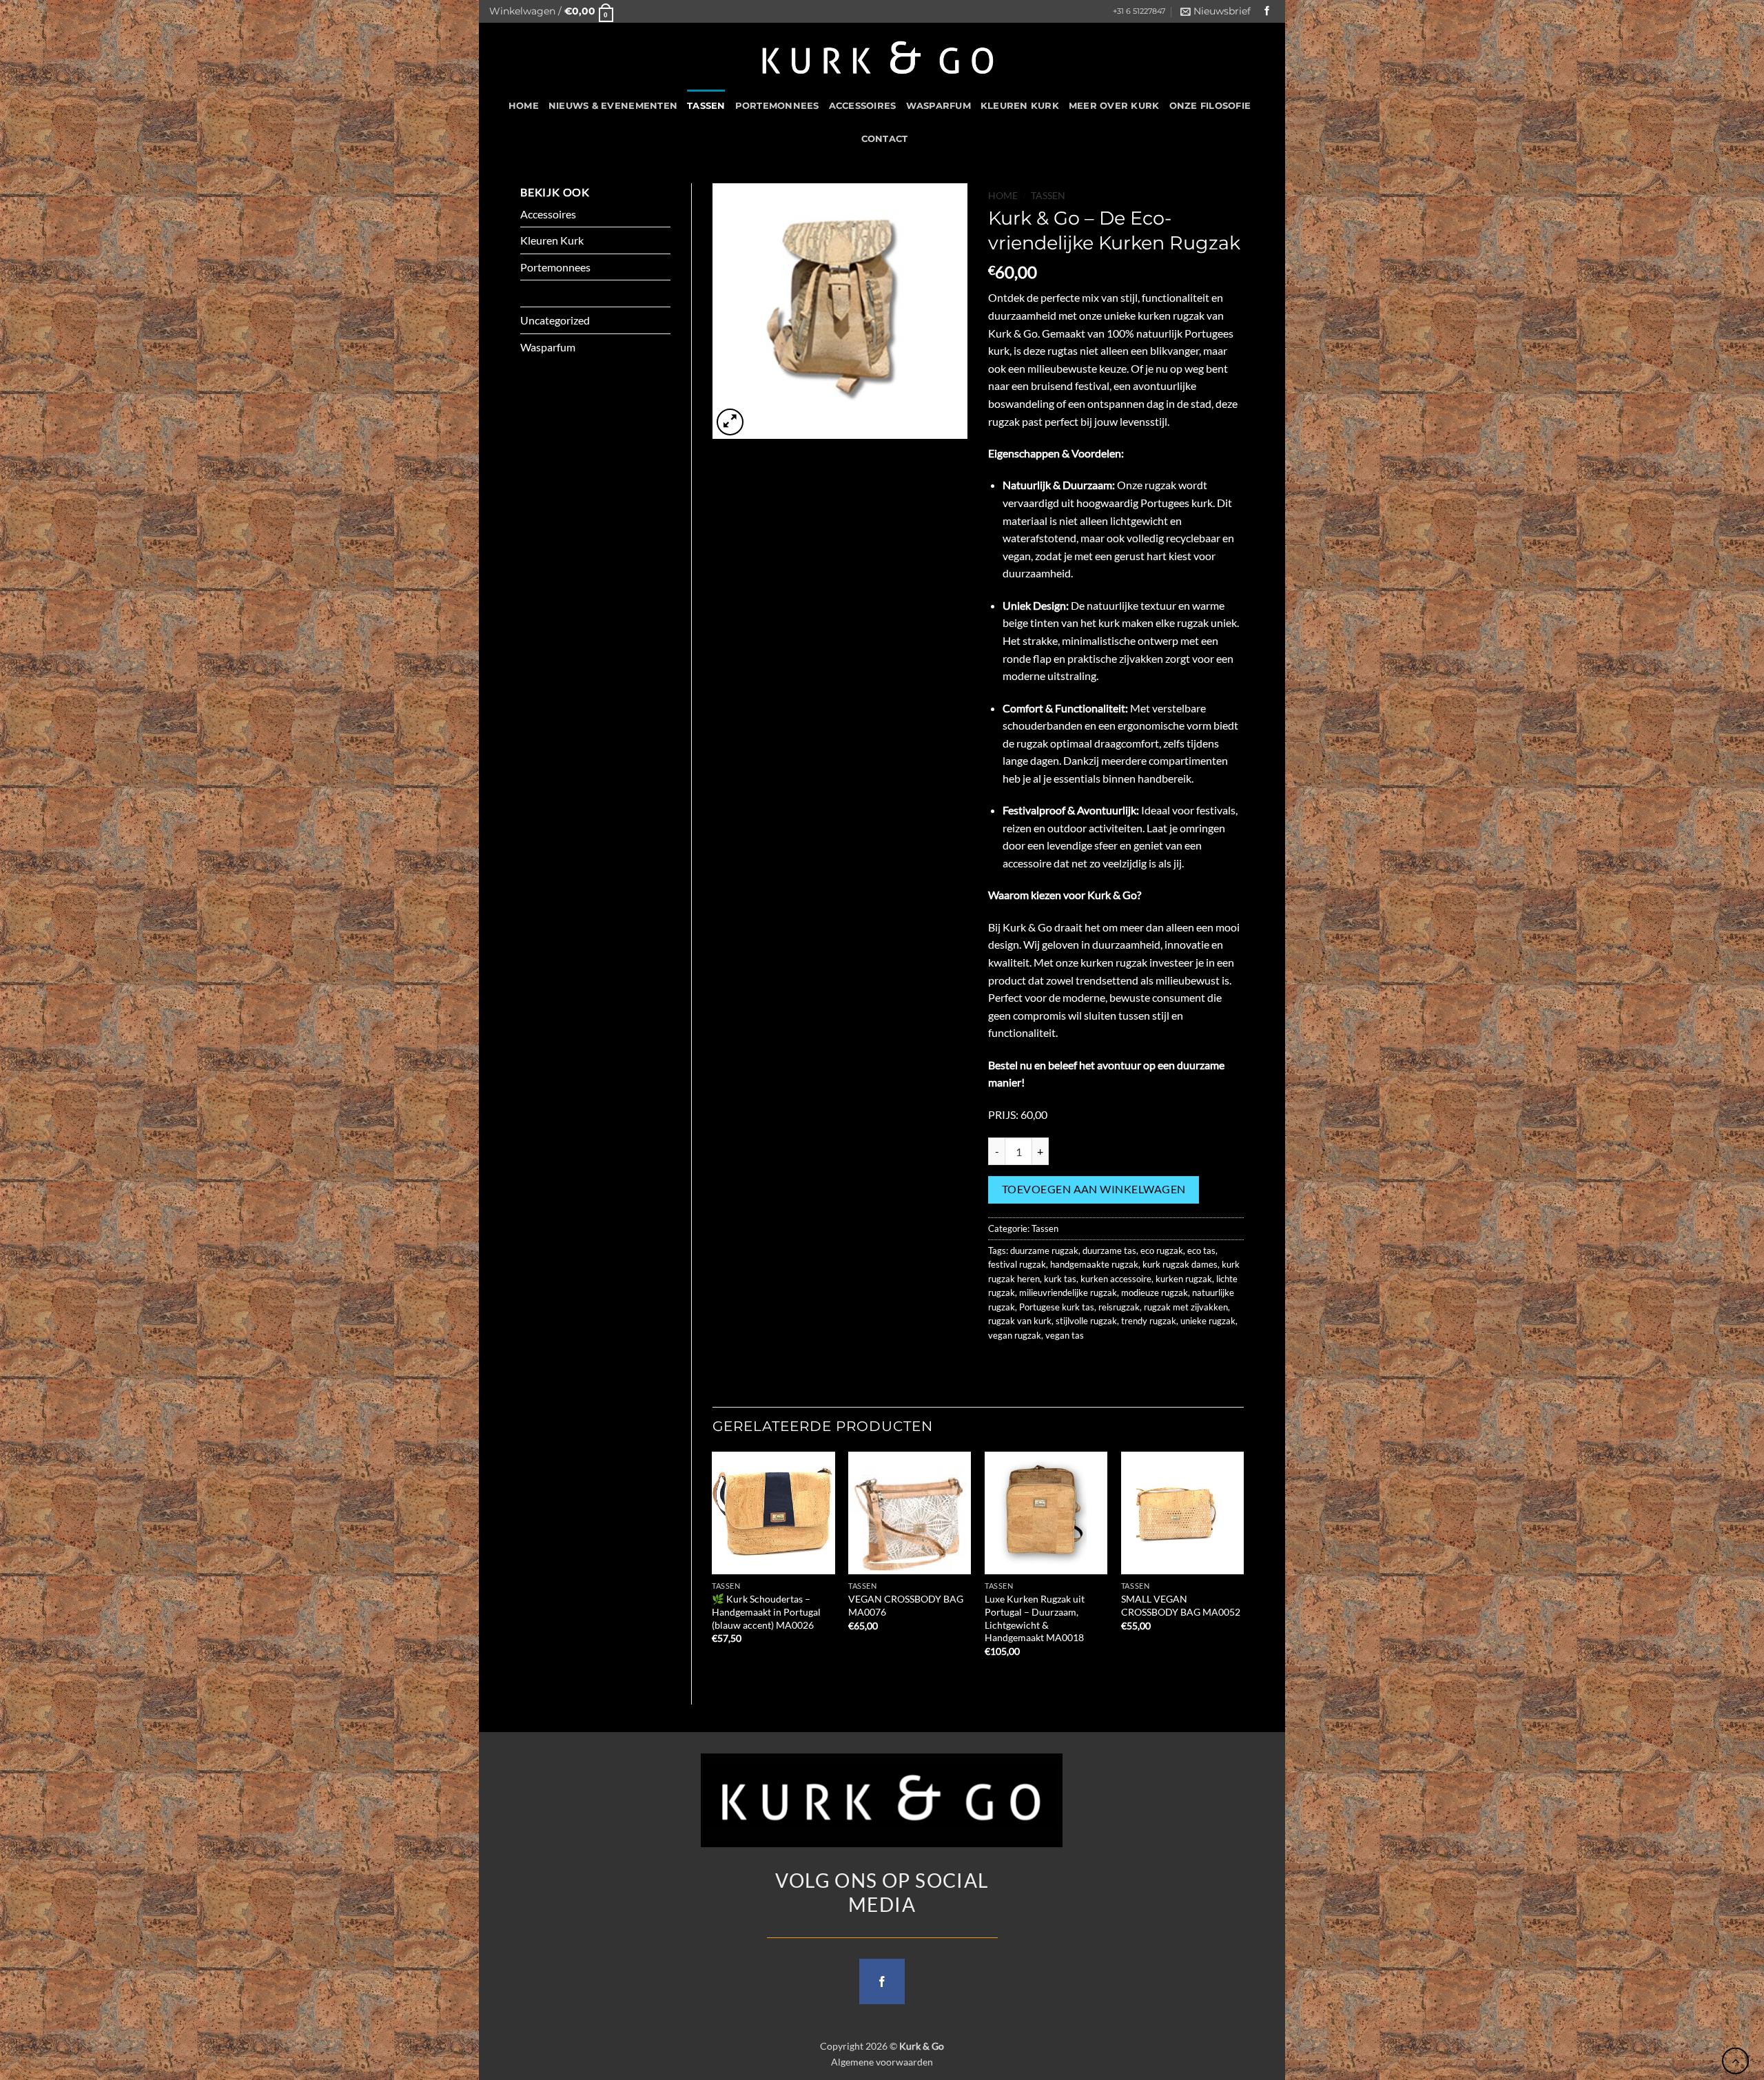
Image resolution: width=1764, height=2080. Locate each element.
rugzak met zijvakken (1186, 1307)
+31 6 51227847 (1139, 11)
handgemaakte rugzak (1094, 1264)
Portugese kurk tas (1057, 1307)
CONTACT (885, 139)
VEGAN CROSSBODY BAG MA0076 (906, 1605)
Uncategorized (555, 320)
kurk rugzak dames (1180, 1264)
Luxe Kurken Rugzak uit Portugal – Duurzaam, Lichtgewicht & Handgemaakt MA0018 (1035, 1618)
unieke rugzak (1208, 1321)
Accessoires (863, 106)
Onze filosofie (1210, 106)
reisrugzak (1119, 1307)
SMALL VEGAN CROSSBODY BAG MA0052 (1181, 1605)
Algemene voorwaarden (882, 2062)
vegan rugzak (1015, 1335)
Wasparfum (939, 106)
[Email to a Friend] (1050, 1366)
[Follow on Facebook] (1267, 11)
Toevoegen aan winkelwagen (1094, 1189)
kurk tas (1060, 1279)
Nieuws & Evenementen (613, 106)
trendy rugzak (1149, 1321)
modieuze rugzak (1155, 1293)
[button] (551, 11)
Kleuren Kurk (1020, 106)
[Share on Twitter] (1026, 1366)
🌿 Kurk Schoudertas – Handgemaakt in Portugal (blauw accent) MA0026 (766, 1612)
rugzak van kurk (1020, 1321)
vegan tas (1065, 1335)
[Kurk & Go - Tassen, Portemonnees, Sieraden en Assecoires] (878, 56)
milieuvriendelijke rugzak (1068, 1293)
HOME (524, 106)
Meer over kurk (1114, 106)
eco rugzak (1162, 1250)
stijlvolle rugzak (1086, 1321)
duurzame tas (1109, 1250)
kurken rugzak (1184, 1279)
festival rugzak (1017, 1264)
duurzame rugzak (1044, 1250)
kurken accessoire (1116, 1279)
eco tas (1201, 1250)
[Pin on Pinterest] (1075, 1366)
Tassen (706, 106)
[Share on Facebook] (1001, 1366)
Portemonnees (777, 106)
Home (1003, 196)
